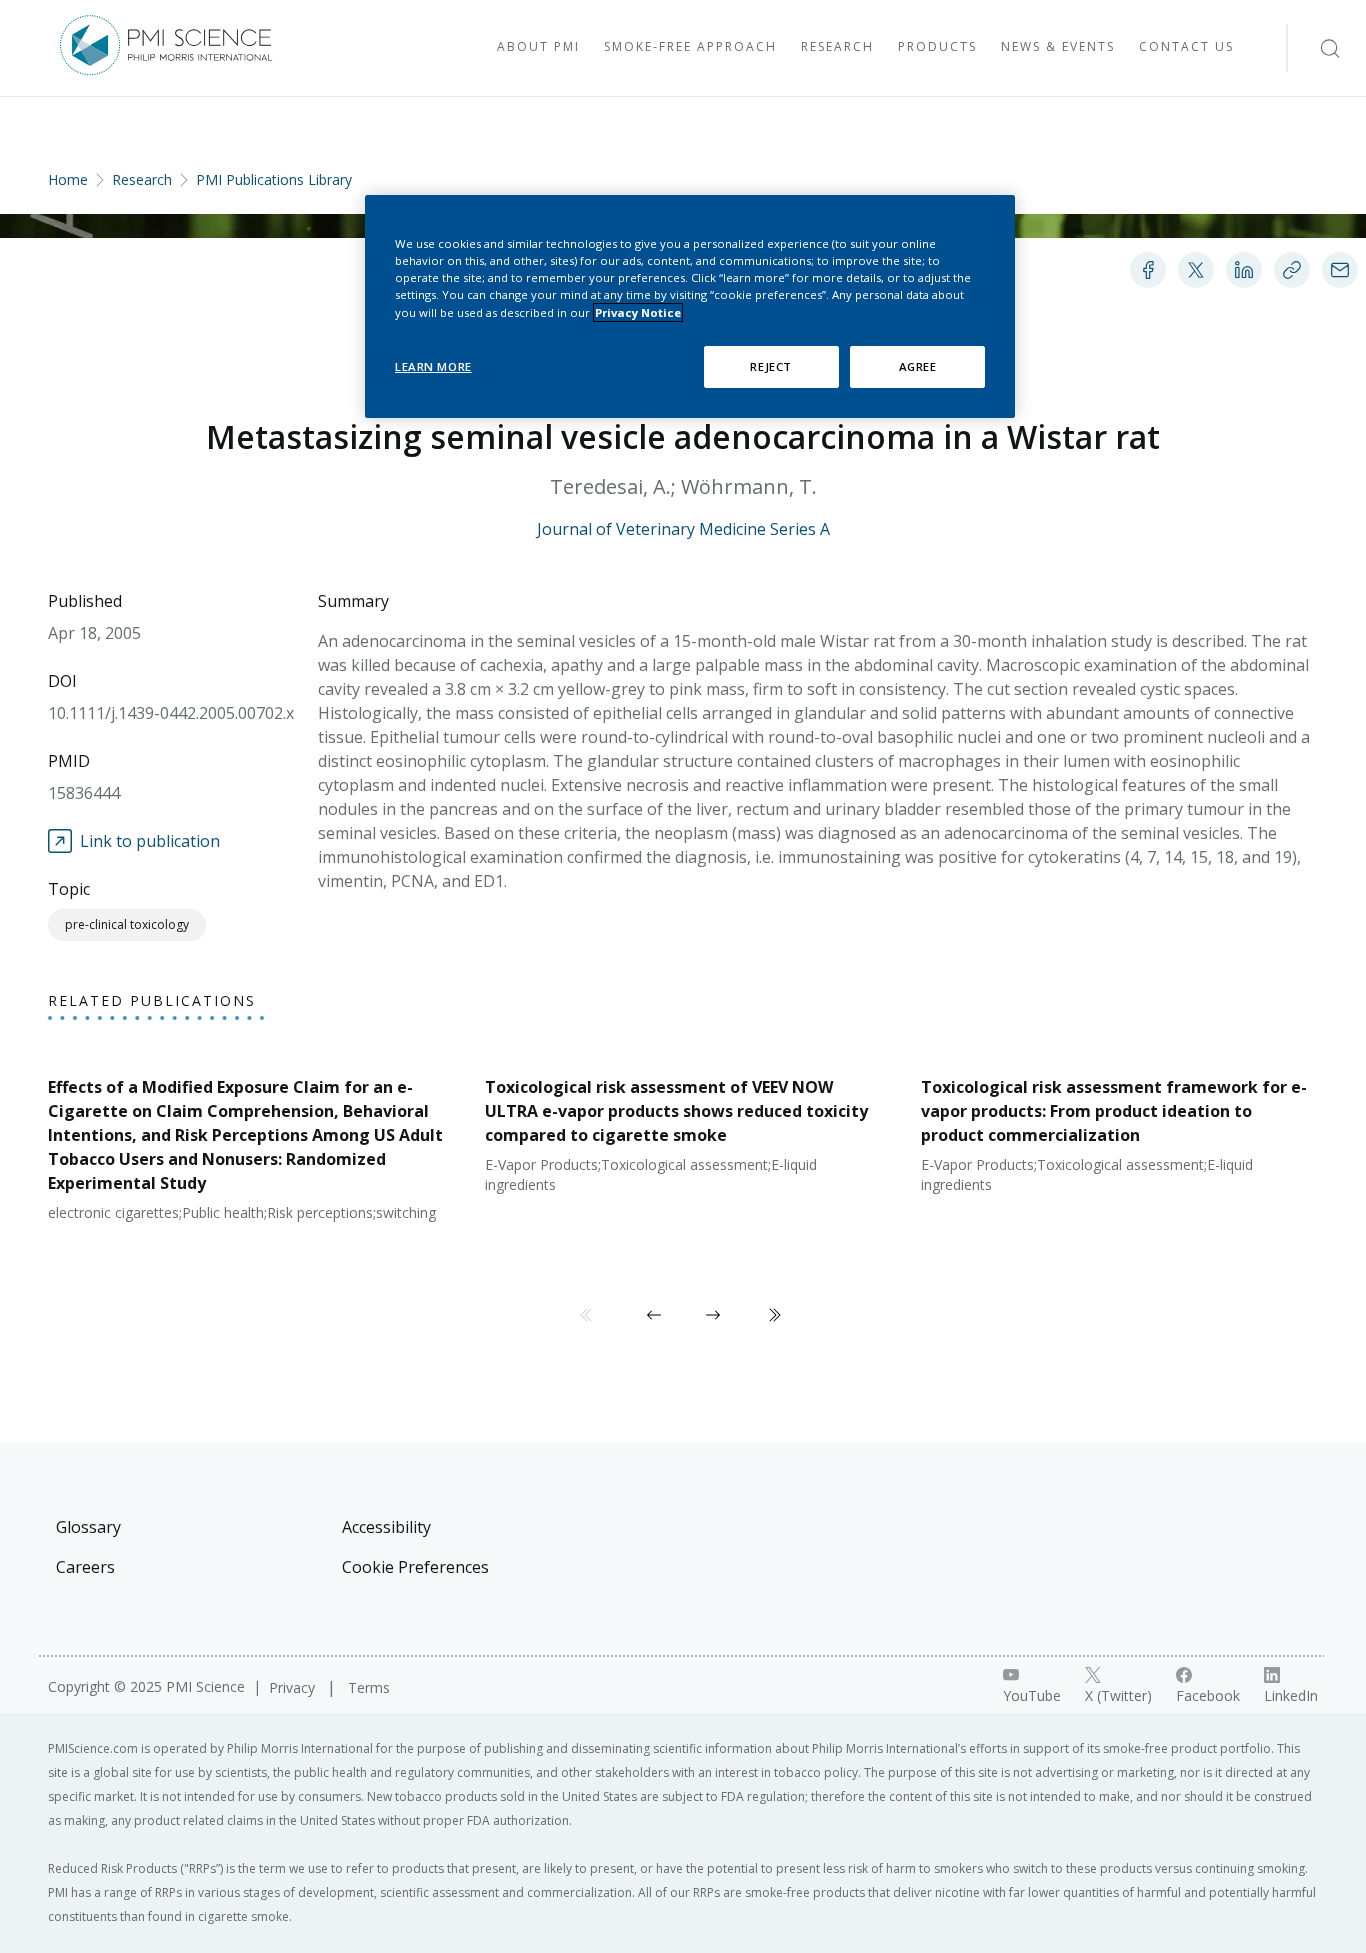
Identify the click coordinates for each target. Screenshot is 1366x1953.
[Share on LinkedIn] (1244, 270)
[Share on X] (1196, 270)
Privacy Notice (638, 312)
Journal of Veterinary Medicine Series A (683, 529)
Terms (369, 1687)
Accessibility (386, 1527)
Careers (85, 1567)
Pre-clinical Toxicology (127, 924)
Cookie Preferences (415, 1567)
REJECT (770, 366)
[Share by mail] (1340, 270)
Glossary (88, 1527)
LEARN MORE (433, 366)
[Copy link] (1292, 270)
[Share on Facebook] (1148, 270)
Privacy (294, 1687)
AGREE (918, 366)
